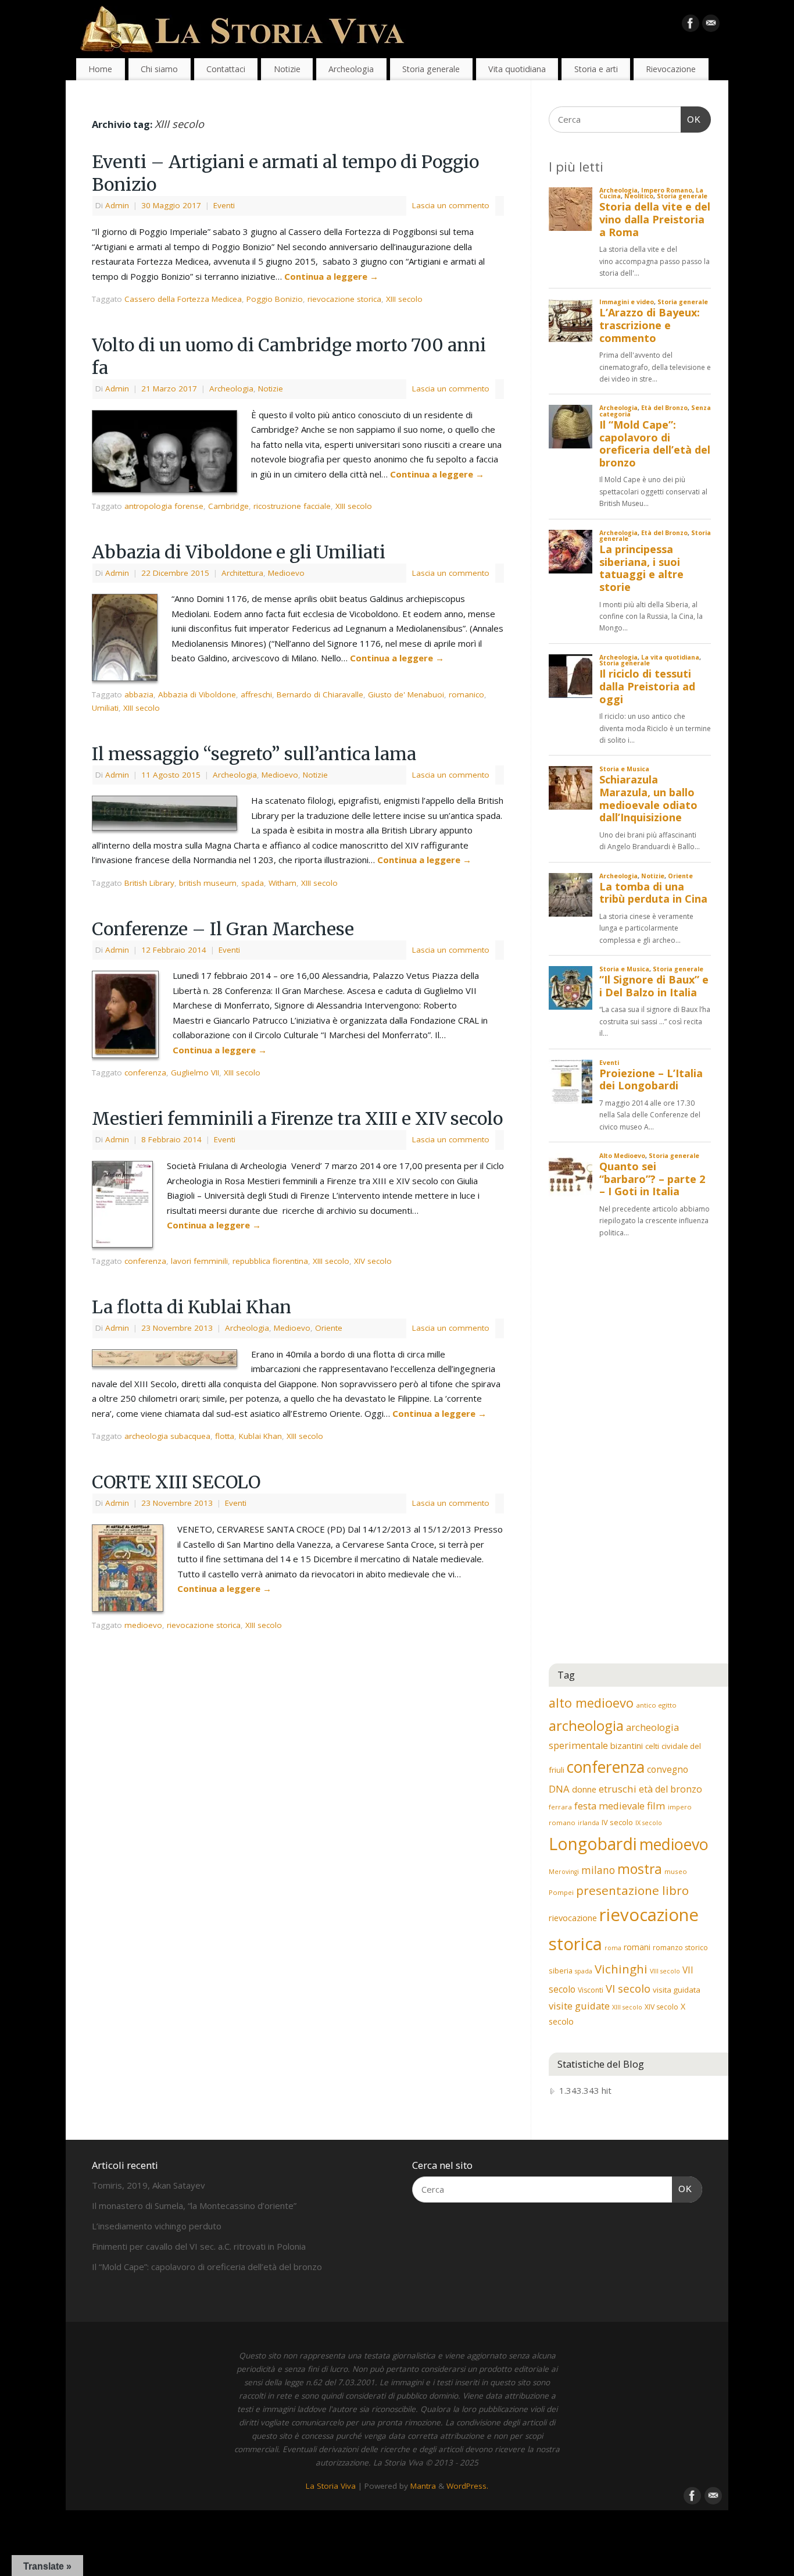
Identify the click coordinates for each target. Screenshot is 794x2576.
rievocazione (573, 1918)
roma (613, 1948)
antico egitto (656, 1705)
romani (637, 1947)
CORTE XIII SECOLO (176, 1482)
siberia (561, 1971)
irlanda (589, 1823)
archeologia (586, 1725)
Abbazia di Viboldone (197, 694)
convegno (668, 1769)
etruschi (618, 1789)
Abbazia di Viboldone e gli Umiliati (239, 552)
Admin (117, 205)
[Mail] (711, 26)
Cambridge (228, 506)
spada (253, 883)
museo (676, 1871)
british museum (208, 883)
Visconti (591, 1990)
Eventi (224, 205)
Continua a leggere (331, 276)
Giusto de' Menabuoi (406, 694)
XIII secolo (404, 299)
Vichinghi (621, 1969)
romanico (466, 694)
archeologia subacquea (167, 1436)
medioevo (143, 1625)
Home (100, 69)
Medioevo (286, 573)
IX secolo (649, 1823)
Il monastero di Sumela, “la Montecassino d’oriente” (194, 2206)
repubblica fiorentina (270, 1261)
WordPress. (467, 2486)
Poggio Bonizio (275, 299)
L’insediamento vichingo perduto (157, 2226)
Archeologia (351, 69)
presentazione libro (632, 1890)
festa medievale (609, 1806)
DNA (559, 1789)
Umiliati (105, 708)
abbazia (139, 694)
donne (584, 1789)
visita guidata (677, 1990)
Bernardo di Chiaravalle (320, 694)
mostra (640, 1869)
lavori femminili (199, 1261)
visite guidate (579, 2006)
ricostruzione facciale (292, 506)
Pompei (561, 1892)
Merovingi (564, 1872)
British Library (149, 883)
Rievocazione (671, 69)
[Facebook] (691, 26)
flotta (225, 1436)
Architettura (242, 573)
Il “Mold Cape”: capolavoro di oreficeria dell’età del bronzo (207, 2267)
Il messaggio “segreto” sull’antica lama (254, 754)
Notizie (287, 69)
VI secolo (628, 1988)
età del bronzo (670, 1789)
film (656, 1806)
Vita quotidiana (517, 69)
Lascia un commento (451, 205)
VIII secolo (665, 1971)
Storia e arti (596, 69)
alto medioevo (591, 1703)
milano (598, 1870)
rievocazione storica (344, 299)
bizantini (627, 1745)
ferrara (560, 1807)
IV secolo (617, 1822)
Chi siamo (159, 69)
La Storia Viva (331, 2486)
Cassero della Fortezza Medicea (183, 299)
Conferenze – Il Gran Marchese (223, 929)
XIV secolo (373, 1261)
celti (652, 1746)
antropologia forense (164, 506)
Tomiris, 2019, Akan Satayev (149, 2185)
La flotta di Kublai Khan (192, 1307)
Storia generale (431, 69)
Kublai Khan (260, 1436)
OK (691, 119)
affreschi (256, 694)
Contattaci (226, 69)
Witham (282, 883)
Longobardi (593, 1844)
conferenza (145, 1073)
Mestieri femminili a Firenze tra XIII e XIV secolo (297, 1118)
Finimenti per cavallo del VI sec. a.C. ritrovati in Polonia (199, 2246)
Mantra (423, 2486)
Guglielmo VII (195, 1073)
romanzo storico (680, 1948)
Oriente (329, 1328)
